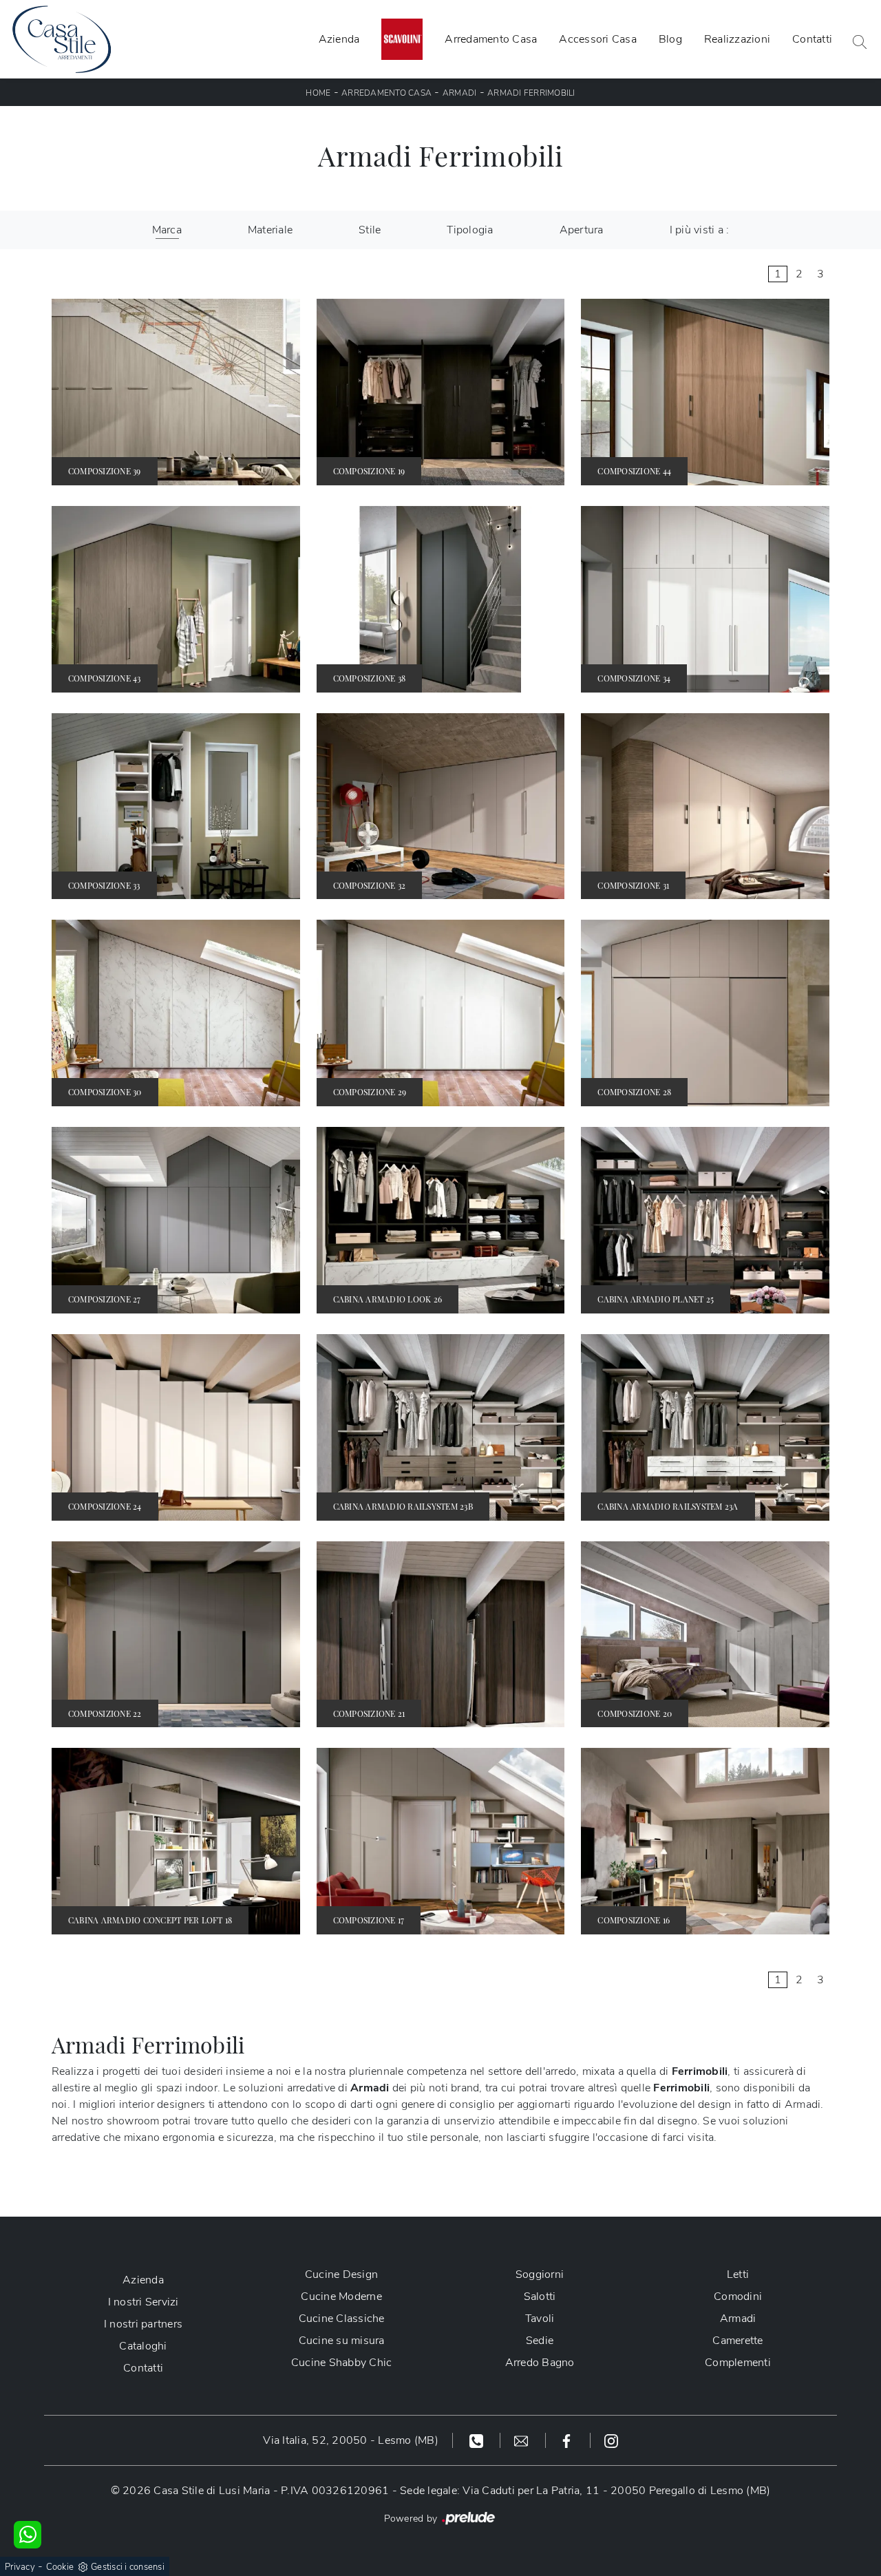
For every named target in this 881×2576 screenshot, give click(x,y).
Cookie (60, 2567)
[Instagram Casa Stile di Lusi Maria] (611, 2440)
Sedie (540, 2341)
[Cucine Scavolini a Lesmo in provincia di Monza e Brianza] (402, 39)
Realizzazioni (737, 39)
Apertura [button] (582, 230)
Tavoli (540, 2319)
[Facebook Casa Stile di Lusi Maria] (568, 2440)
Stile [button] (370, 230)
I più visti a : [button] (700, 230)
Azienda (339, 39)
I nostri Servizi (144, 2302)
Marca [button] (167, 230)
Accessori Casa (598, 39)
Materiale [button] (270, 230)
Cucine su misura (342, 2341)
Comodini (738, 2297)
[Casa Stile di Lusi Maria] (62, 39)
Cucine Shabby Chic (342, 2363)
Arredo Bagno (540, 2363)
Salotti (540, 2297)
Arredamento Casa (491, 39)
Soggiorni (540, 2274)
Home (318, 93)
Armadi (460, 93)
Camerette (737, 2341)
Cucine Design (341, 2274)
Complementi (738, 2363)
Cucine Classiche (342, 2319)
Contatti (812, 39)
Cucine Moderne (341, 2297)
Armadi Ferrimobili (531, 93)
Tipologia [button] (470, 230)
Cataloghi (143, 2346)
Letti (738, 2274)
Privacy (20, 2567)
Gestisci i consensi (128, 2567)
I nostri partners (143, 2324)
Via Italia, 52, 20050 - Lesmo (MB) (351, 2440)
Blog (670, 39)
